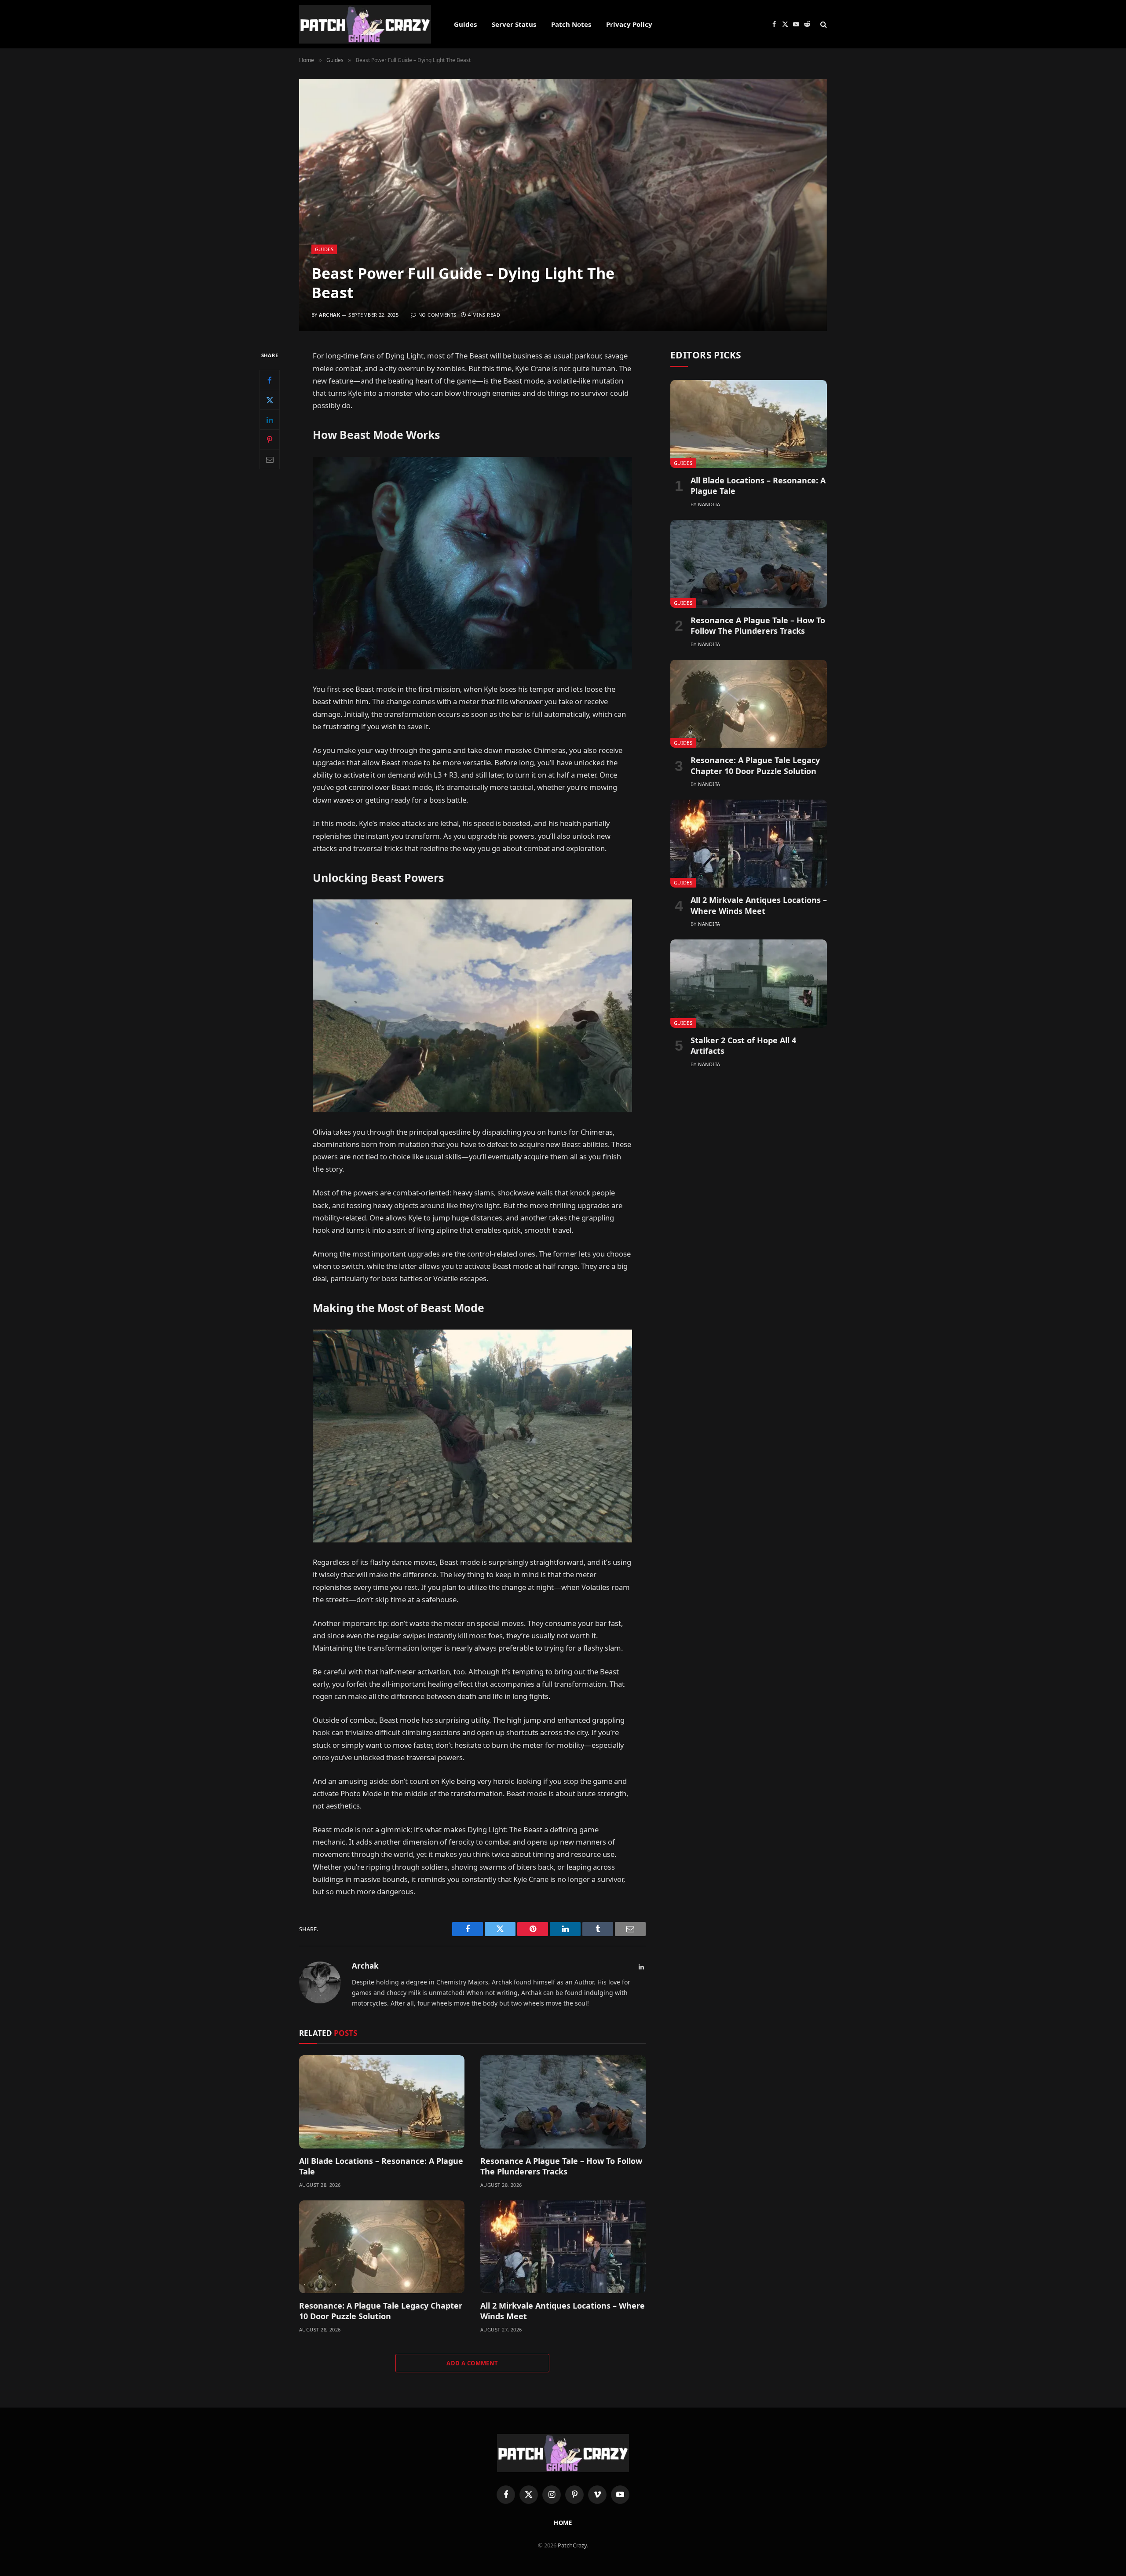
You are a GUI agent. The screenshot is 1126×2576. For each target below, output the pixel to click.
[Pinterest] (270, 440)
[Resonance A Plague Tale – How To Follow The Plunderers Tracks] (563, 2102)
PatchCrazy (572, 2545)
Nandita (709, 504)
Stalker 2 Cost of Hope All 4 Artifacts (743, 1045)
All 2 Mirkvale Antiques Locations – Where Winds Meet (563, 2311)
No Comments (437, 315)
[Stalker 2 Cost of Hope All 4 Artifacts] (749, 983)
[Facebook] (270, 380)
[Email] (270, 460)
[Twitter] (270, 400)
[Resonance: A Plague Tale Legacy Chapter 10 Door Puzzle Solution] (382, 2247)
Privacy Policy (629, 24)
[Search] (823, 24)
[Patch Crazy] (365, 24)
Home (563, 2523)
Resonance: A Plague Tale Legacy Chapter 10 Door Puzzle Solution (381, 2311)
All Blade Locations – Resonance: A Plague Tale (381, 2166)
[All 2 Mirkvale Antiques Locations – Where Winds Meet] (563, 2247)
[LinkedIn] (270, 420)
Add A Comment (472, 2363)
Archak (329, 315)
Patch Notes (571, 24)
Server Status (514, 24)
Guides (465, 24)
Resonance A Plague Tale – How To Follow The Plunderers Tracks (561, 2166)
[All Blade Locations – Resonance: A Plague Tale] (382, 2102)
